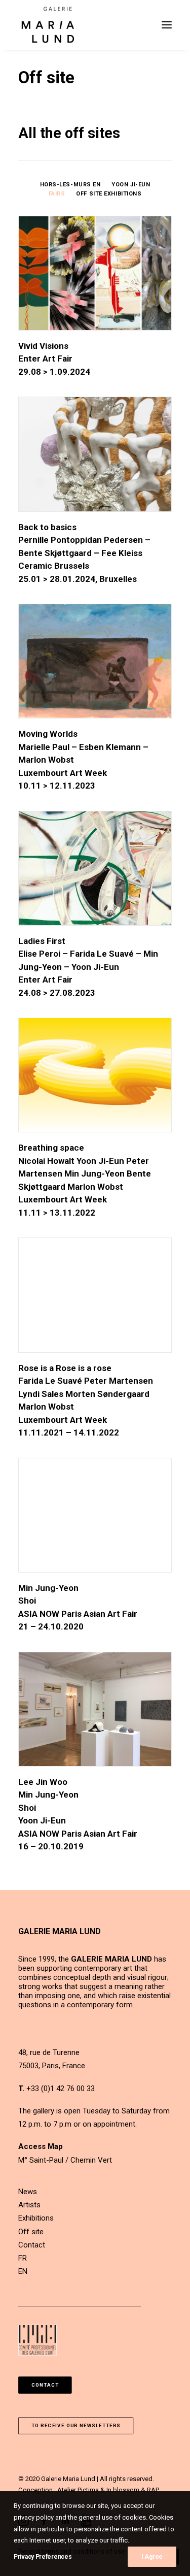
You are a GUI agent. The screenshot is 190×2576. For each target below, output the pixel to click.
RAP (153, 2490)
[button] (167, 25)
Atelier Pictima (78, 2490)
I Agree (152, 2557)
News (28, 2192)
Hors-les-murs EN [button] (70, 185)
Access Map (41, 2146)
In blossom (123, 2490)
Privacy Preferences (43, 2557)
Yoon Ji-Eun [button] (131, 185)
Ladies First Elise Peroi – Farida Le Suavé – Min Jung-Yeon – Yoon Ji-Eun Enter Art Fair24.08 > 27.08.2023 (88, 967)
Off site (31, 2232)
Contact (32, 2245)
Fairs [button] (57, 194)
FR (23, 2258)
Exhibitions (36, 2218)
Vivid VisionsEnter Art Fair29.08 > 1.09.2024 (54, 359)
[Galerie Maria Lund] (48, 25)
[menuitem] (70, 184)
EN (23, 2271)
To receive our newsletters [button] (76, 2425)
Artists (29, 2205)
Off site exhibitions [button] (109, 194)
